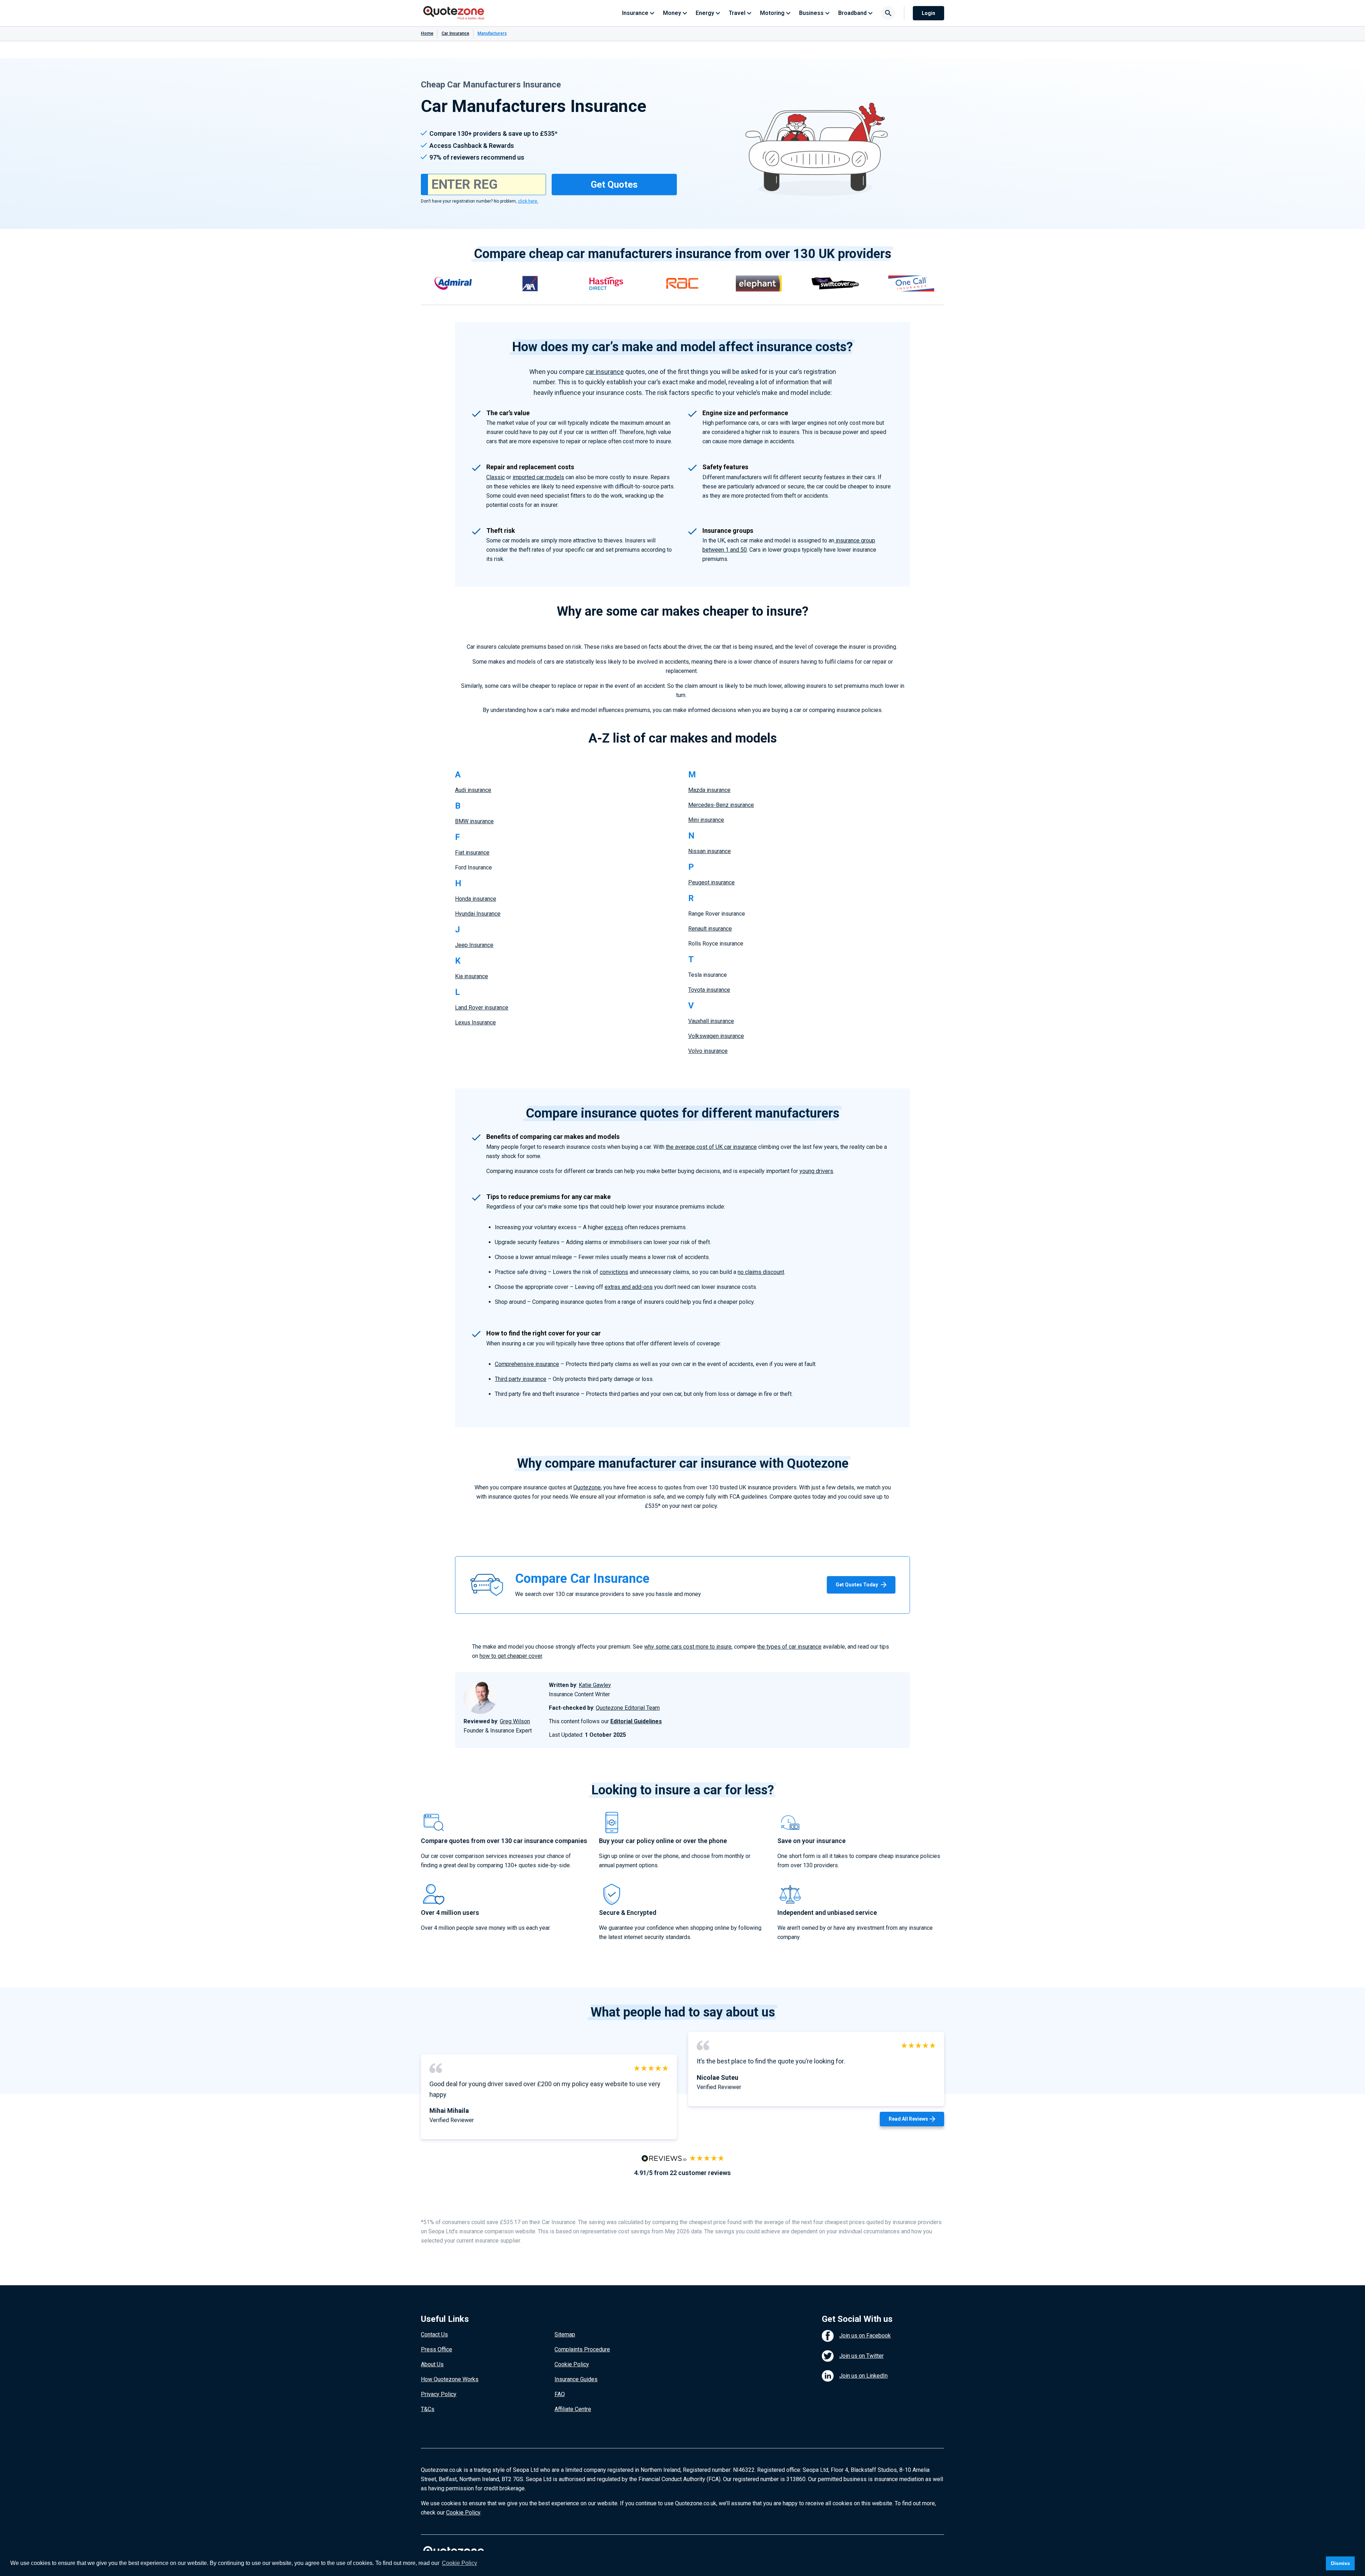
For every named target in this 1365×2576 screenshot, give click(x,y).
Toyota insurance (709, 990)
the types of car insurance (789, 1647)
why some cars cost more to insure (688, 1647)
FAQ (560, 2394)
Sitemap (565, 2334)
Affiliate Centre (573, 2409)
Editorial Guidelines (636, 1721)
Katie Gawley (595, 1685)
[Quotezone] (454, 13)
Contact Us (434, 2334)
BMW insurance (474, 821)
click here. (528, 201)
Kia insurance (472, 976)
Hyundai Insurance (478, 914)
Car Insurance (455, 33)
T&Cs (428, 2409)
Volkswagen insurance (716, 1036)
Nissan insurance (710, 851)
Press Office (437, 2349)
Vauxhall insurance (711, 1021)
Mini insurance (706, 820)
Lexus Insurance (475, 1022)
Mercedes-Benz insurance (721, 805)
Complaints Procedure (582, 2349)
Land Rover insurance (482, 1008)
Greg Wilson (515, 1721)
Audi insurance (473, 790)
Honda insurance (476, 899)
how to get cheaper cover (511, 1656)
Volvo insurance (708, 1051)
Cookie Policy (572, 2364)
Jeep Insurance (474, 945)
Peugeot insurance (711, 882)
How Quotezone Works (450, 2379)
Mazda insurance (709, 790)
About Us (432, 2364)
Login (928, 13)
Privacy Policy (439, 2394)
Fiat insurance (472, 853)
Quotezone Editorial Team (628, 1708)
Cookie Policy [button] (459, 2563)
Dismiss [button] (1340, 2563)
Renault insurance (710, 929)
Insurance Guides (576, 2379)
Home (427, 33)
